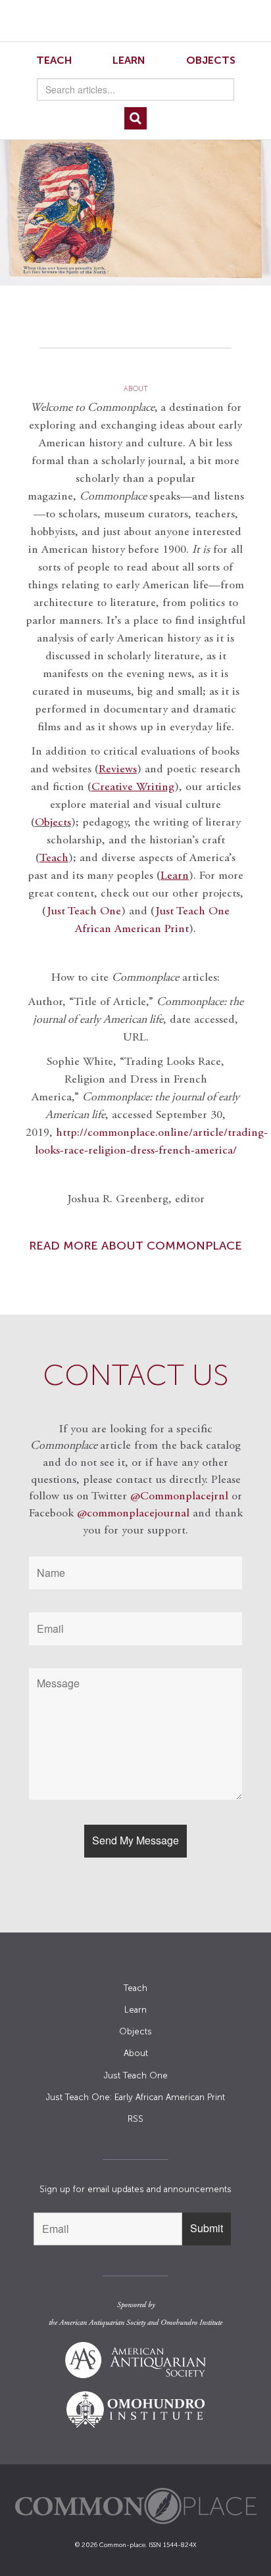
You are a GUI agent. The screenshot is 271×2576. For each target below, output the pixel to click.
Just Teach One (84, 912)
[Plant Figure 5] (135, 208)
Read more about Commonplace (135, 1246)
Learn (129, 60)
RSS (135, 2119)
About (136, 2053)
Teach (54, 60)
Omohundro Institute (191, 2323)
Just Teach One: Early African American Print (135, 2097)
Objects (211, 60)
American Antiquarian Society (102, 2323)
